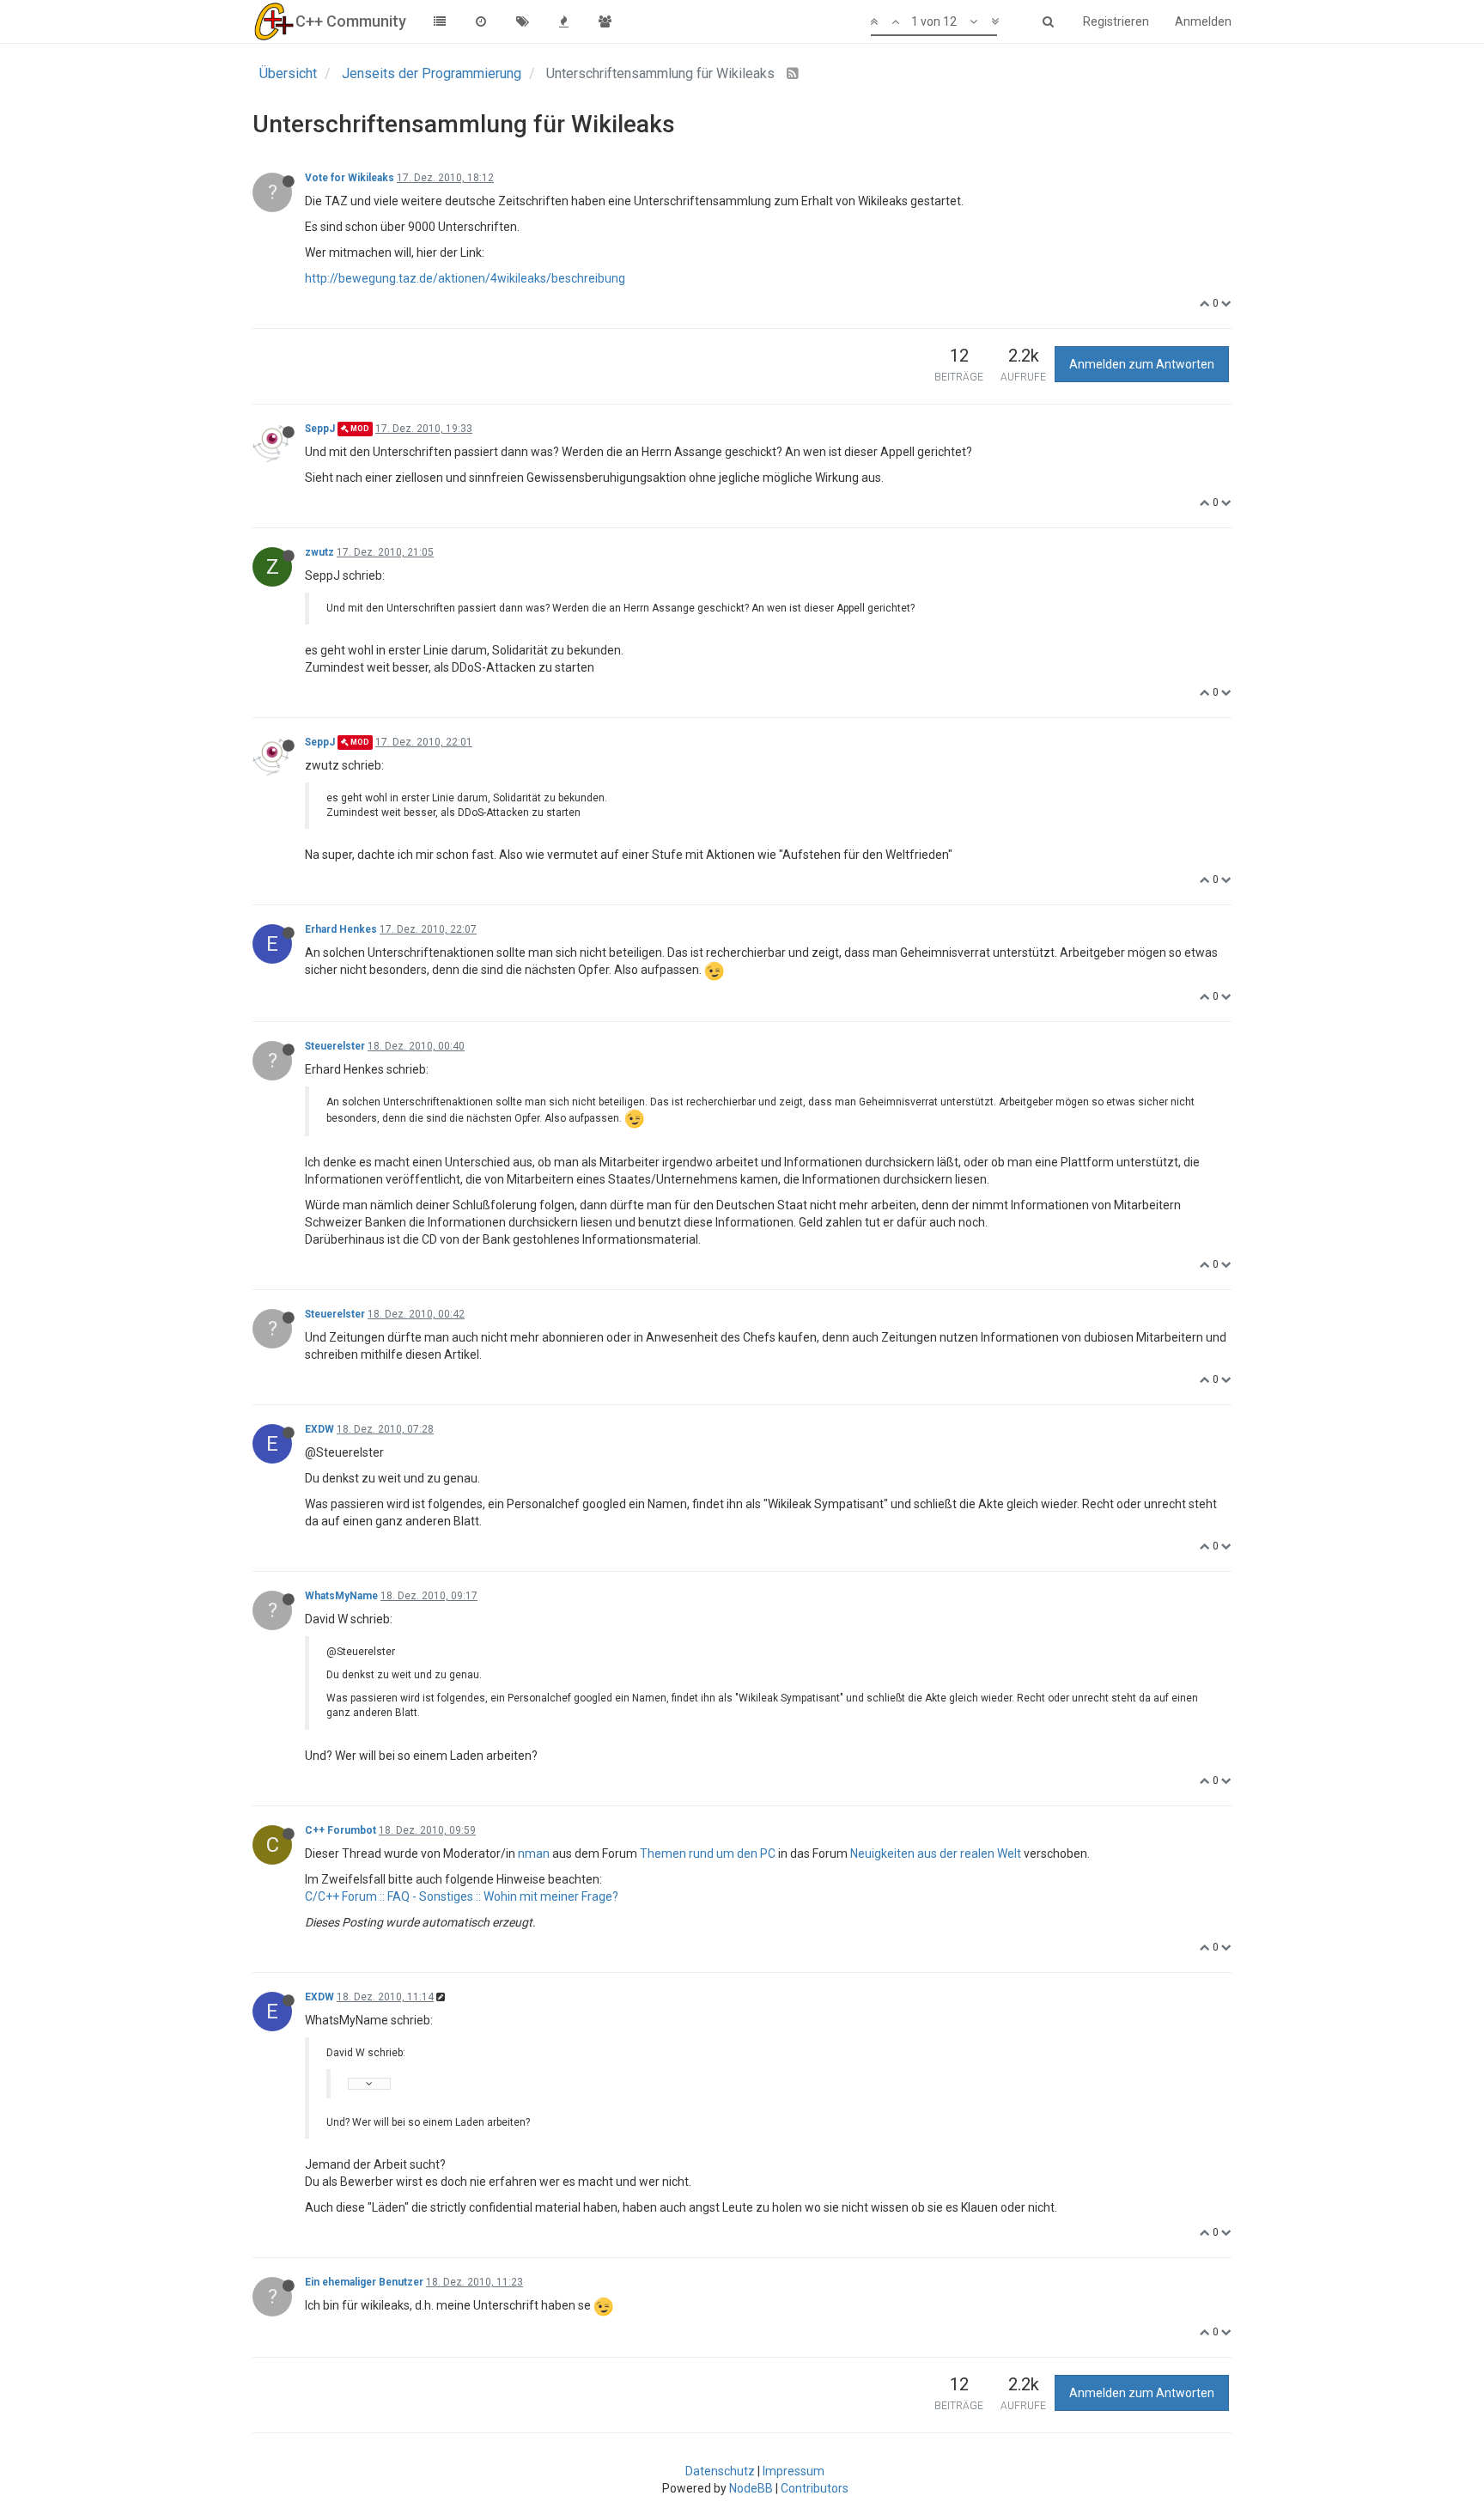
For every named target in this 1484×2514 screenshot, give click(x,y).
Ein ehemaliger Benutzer (364, 2282)
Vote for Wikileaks (350, 178)
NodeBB (751, 2488)
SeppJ (320, 429)
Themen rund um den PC (708, 1854)
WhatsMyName (341, 1596)
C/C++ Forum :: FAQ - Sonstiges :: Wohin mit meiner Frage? (462, 1896)
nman (534, 1854)
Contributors (815, 2488)
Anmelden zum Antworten (1142, 364)
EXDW (319, 1429)
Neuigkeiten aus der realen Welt (936, 1854)
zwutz (319, 552)
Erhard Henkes (341, 929)
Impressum (794, 2471)
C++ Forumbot (341, 1830)
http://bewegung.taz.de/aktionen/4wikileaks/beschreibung (465, 278)
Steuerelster (335, 1046)
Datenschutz (720, 2471)
